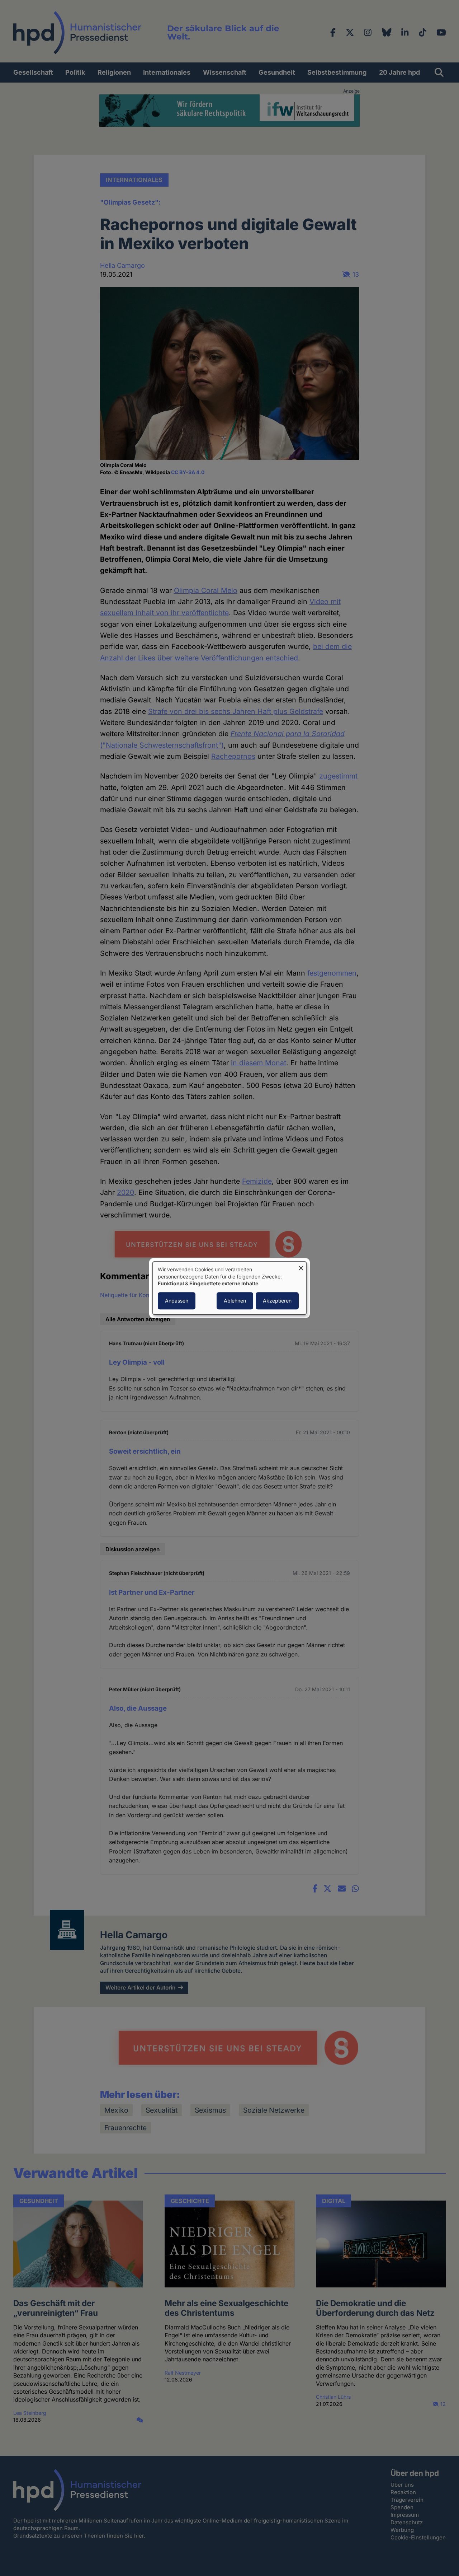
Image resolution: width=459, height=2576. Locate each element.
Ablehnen (235, 1301)
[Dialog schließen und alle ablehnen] (301, 1266)
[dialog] (229, 1288)
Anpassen (177, 1301)
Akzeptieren (277, 1301)
